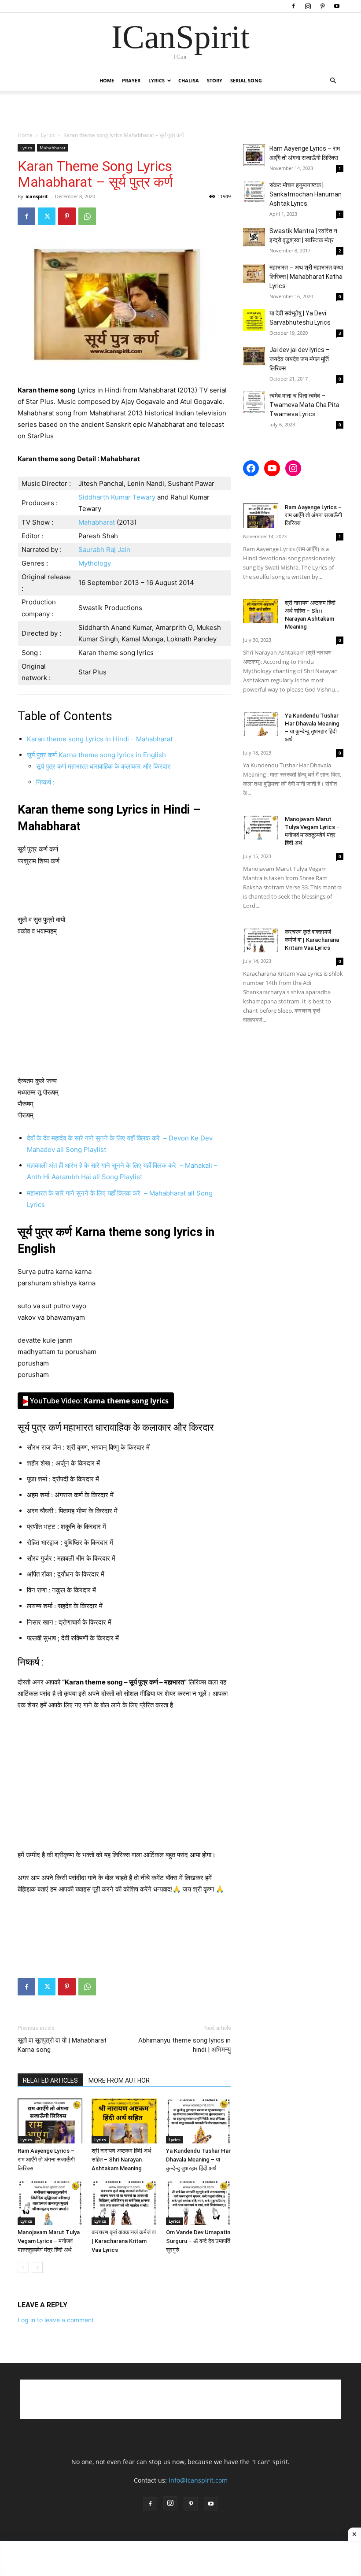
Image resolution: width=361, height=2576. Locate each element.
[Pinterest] (322, 6)
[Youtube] (337, 6)
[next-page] (37, 2267)
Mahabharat (53, 148)
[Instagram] (308, 6)
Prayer (131, 80)
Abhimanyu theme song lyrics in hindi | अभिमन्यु (184, 2045)
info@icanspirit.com (198, 2480)
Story (215, 80)
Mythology (95, 563)
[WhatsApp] (87, 216)
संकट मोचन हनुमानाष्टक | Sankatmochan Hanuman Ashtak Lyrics (306, 194)
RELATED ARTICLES (50, 2080)
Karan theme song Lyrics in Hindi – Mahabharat (100, 739)
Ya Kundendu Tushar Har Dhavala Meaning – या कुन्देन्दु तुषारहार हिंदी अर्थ (198, 2160)
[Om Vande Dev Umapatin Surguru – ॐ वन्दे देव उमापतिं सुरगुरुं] (198, 2203)
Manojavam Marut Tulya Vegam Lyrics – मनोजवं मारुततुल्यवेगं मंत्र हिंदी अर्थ (49, 2241)
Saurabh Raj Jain (104, 550)
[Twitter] (47, 216)
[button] (333, 81)
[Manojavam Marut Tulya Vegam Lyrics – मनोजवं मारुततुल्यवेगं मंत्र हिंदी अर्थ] (50, 2203)
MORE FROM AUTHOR (119, 2080)
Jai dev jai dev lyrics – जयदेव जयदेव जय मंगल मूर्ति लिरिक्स (300, 359)
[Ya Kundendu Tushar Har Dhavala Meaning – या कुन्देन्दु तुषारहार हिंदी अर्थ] (198, 2121)
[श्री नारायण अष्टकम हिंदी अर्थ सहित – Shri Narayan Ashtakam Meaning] (124, 2121)
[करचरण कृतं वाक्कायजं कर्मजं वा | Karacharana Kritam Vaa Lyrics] (124, 2203)
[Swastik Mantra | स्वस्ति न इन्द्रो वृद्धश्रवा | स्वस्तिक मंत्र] (254, 237)
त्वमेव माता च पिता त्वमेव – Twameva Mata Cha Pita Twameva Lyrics (304, 405)
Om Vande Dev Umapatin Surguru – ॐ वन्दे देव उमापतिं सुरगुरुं (198, 2241)
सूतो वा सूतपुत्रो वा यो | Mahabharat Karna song (62, 2045)
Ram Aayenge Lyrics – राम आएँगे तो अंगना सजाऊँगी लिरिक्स (46, 2160)
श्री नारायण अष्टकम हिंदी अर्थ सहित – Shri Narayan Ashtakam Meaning (122, 2160)
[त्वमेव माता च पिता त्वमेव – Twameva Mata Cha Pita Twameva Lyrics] (254, 402)
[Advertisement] (180, 111)
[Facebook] (293, 6)
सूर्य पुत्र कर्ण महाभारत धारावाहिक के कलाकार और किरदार (103, 766)
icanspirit (37, 196)
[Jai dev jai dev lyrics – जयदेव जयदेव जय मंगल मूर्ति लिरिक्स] (254, 356)
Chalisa (189, 80)
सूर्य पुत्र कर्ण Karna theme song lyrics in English (96, 755)
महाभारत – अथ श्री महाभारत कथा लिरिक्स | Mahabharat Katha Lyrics (306, 277)
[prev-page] (23, 2267)
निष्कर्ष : (45, 782)
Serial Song (246, 80)
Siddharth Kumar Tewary (117, 497)
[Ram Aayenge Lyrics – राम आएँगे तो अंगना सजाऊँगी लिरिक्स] (50, 2121)
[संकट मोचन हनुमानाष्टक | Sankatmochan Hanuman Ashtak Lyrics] (254, 192)
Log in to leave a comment (56, 2320)
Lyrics (157, 80)
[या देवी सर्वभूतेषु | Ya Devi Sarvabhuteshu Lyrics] (254, 320)
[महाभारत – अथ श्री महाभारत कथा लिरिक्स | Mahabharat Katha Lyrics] (254, 274)
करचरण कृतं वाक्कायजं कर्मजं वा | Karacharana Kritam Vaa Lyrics (124, 2241)
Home (107, 80)
